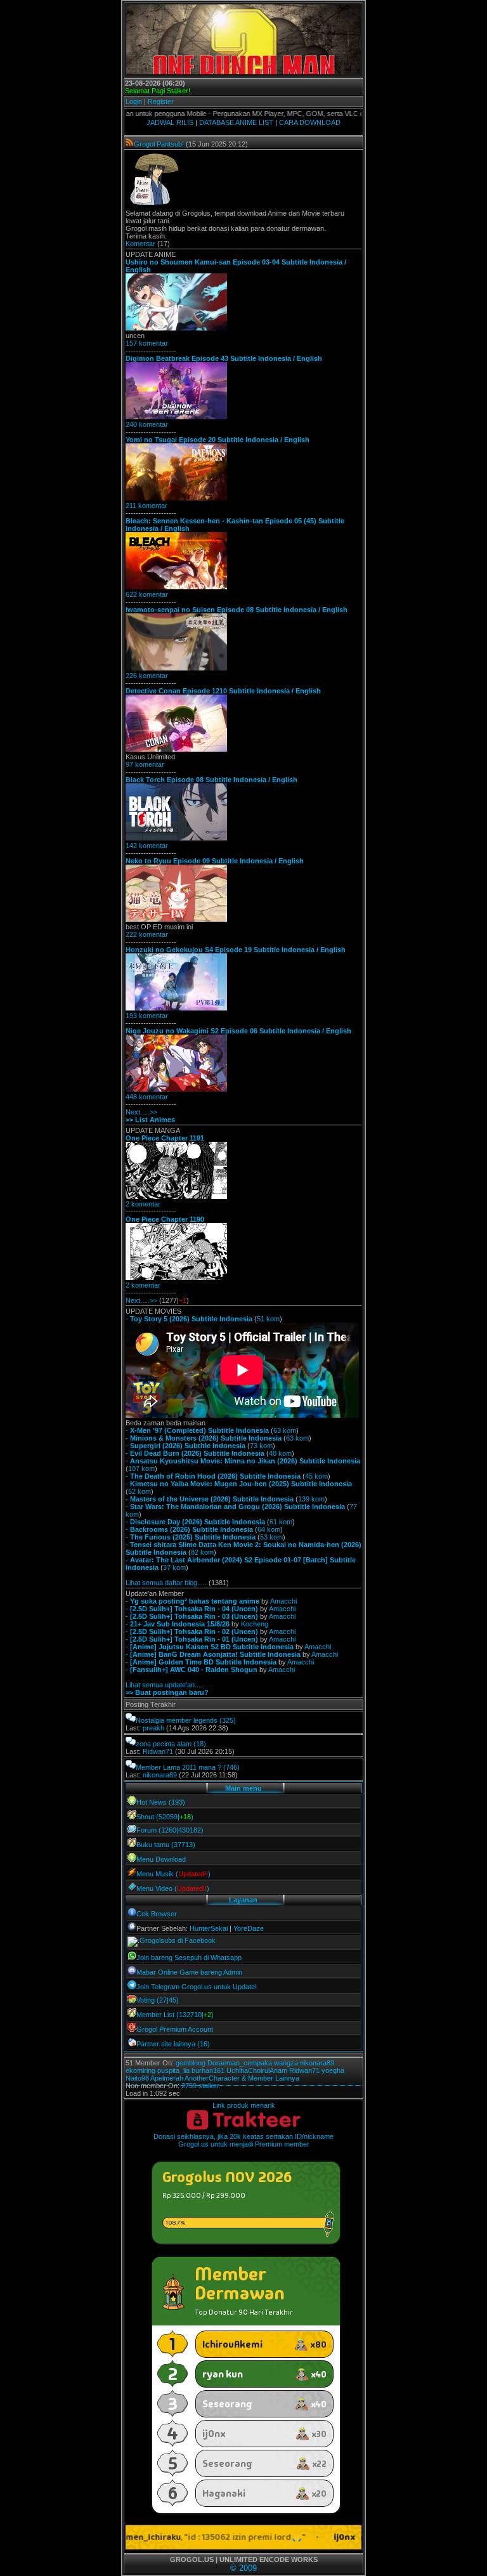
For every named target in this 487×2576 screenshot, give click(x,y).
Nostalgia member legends (177, 1720)
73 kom (261, 1446)
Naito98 (137, 2078)
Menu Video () (173, 1888)
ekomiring (140, 2070)
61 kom (281, 1522)
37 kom (174, 1567)
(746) (231, 1767)
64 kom (269, 1529)
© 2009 (243, 2568)
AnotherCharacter (212, 2078)
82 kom (202, 1552)
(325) (228, 1720)
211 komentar (146, 506)
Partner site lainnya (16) (173, 2044)
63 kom (285, 1430)
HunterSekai (209, 1928)
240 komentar (147, 424)
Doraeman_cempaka (240, 2063)
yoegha (333, 2070)
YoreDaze (249, 1928)
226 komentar (147, 676)
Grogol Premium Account (175, 2029)
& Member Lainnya (270, 2078)
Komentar (140, 244)
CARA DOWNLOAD (310, 122)
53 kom (271, 1537)
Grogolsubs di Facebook (178, 1940)
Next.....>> (141, 1112)
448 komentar (147, 1097)
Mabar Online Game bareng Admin (189, 1972)
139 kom (311, 1499)
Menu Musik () (173, 1874)
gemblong (191, 2063)
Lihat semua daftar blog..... (166, 1583)
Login (134, 101)
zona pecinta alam (164, 1744)
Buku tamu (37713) (166, 1845)
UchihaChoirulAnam (257, 2070)
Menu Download (161, 1859)
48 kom (280, 1453)
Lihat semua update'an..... (165, 1685)
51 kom (268, 1319)
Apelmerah (167, 2078)
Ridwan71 (158, 1751)
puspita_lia (173, 2070)
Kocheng (255, 1624)
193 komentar (147, 1016)
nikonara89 (160, 1775)
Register (161, 101)
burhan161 (208, 2070)
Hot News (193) (161, 1802)
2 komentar (143, 1204)
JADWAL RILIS (170, 122)
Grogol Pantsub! (159, 144)
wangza (286, 2063)
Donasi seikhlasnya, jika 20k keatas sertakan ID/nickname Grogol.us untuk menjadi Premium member (243, 2140)
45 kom (316, 1476)
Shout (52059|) (165, 1817)
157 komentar (147, 343)
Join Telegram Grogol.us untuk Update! (197, 1987)
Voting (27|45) (158, 2000)
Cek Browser (157, 1914)
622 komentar (147, 594)
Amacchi (283, 1601)
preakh (153, 1728)
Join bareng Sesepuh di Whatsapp (189, 1958)
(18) (200, 1744)
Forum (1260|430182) (170, 1830)
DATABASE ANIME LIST (236, 122)
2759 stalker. (201, 2086)
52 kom (140, 1491)
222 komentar (147, 934)
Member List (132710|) (175, 2015)
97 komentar (145, 764)
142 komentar (147, 846)
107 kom (141, 1468)
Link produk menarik (244, 2105)
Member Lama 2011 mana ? (179, 1767)
